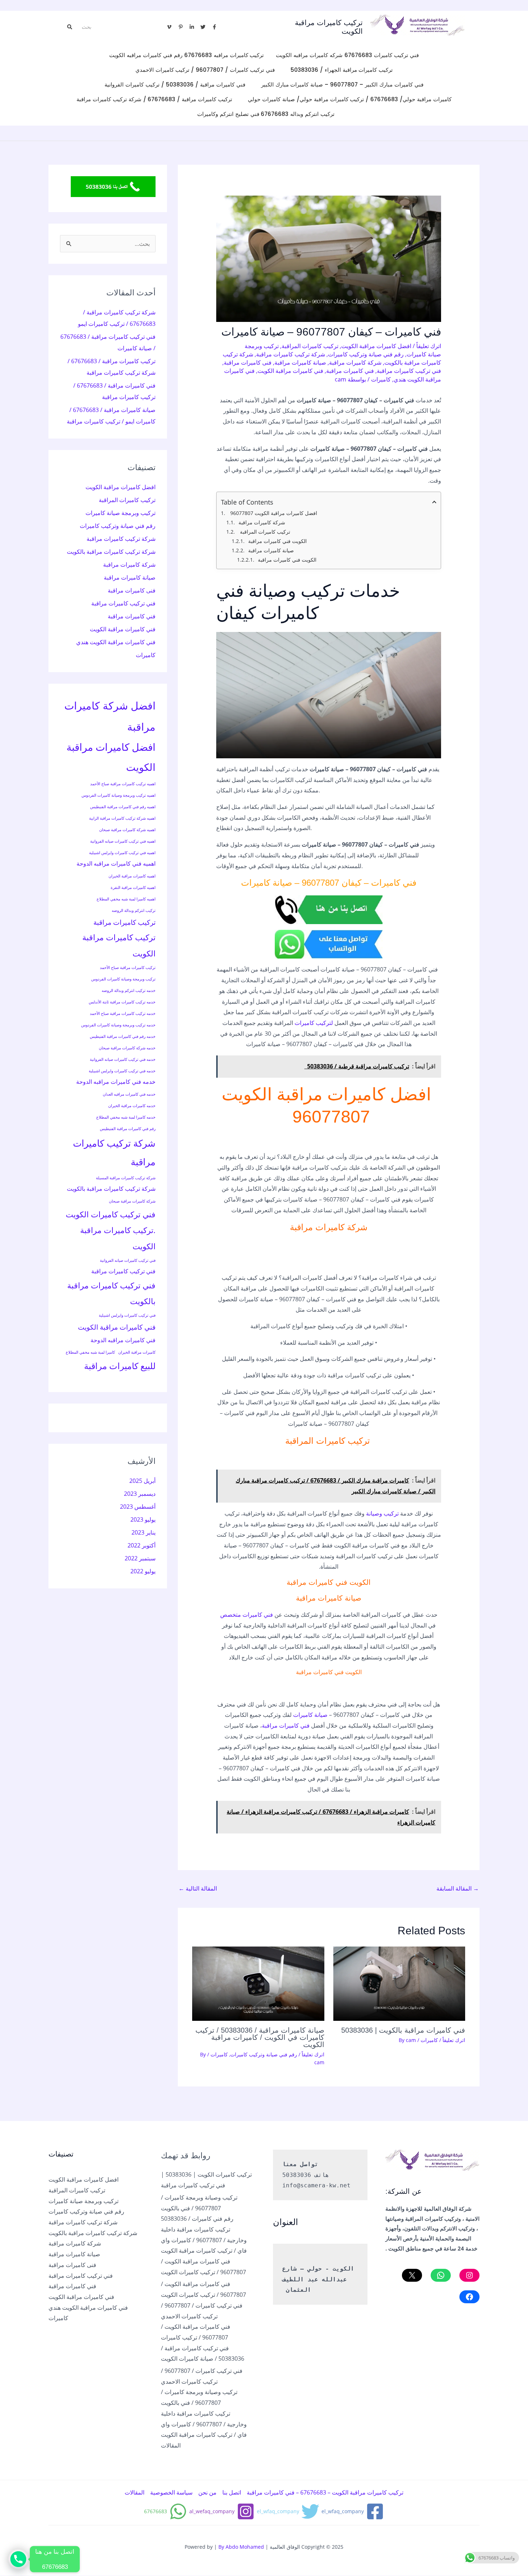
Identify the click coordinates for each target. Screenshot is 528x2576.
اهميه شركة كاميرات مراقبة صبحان (127, 830)
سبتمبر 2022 (140, 1558)
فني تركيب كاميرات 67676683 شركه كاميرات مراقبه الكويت (347, 55)
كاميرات (381, 379)
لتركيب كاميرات (314, 1023)
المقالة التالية (198, 1888)
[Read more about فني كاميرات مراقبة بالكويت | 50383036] (399, 1984)
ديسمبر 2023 (140, 1494)
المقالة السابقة (458, 1888)
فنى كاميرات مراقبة (248, 362)
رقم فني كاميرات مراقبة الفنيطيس (128, 1129)
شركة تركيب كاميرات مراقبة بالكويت (111, 552)
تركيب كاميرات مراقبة (124, 922)
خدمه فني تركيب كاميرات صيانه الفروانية (123, 1059)
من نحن (207, 2492)
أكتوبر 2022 (142, 1545)
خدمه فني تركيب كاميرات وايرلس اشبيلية (122, 1071)
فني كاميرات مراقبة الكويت (290, 371)
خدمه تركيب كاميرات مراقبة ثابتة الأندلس (122, 1002)
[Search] (70, 27)
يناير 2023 (143, 1532)
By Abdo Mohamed (241, 2547)
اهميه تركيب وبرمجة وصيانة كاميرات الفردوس (119, 795)
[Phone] (18, 2559)
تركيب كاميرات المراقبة (310, 346)
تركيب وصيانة (382, 1513)
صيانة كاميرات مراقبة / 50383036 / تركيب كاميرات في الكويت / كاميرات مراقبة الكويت (260, 2037)
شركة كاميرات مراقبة (355, 362)
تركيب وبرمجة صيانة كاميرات (121, 513)
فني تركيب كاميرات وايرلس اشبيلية (127, 1315)
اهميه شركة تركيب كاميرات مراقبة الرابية (122, 818)
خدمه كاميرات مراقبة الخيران (132, 1106)
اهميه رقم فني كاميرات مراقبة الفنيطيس (123, 807)
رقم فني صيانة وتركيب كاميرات (366, 354)
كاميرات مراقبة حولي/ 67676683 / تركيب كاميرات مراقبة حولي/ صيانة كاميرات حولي (350, 99)
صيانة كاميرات (310, 1715)
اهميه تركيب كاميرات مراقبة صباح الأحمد (123, 784)
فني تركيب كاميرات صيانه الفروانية (128, 1260)
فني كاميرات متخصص (247, 1615)
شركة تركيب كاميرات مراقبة (291, 354)
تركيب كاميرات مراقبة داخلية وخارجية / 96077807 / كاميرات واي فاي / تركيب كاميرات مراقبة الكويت (204, 2240)
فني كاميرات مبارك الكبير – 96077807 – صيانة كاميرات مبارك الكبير (342, 85)
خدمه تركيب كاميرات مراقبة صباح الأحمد (123, 1013)
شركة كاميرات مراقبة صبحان (132, 1201)
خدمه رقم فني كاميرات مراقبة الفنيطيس (123, 1036)
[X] (412, 2275)
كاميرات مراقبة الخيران (137, 1352)
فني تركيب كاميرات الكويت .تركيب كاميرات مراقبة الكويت (111, 1230)
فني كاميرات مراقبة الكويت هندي (116, 642)
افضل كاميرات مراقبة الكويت (376, 346)
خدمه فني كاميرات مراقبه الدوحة (116, 1082)
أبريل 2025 (142, 1481)
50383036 (297, 2175)
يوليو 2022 (143, 1571)
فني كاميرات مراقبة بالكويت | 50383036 (403, 2030)
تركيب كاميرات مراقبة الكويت (119, 945)
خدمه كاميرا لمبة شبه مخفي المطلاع (126, 1117)
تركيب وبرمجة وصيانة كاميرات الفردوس (123, 979)
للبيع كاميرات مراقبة (120, 1366)
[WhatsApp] (441, 2275)
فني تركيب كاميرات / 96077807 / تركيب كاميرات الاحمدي (205, 70)
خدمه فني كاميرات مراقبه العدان (129, 1094)
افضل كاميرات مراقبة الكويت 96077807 (274, 513)
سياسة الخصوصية (171, 2492)
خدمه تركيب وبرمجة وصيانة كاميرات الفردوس (118, 1025)
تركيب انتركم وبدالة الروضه (134, 910)
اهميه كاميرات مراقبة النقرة (133, 887)
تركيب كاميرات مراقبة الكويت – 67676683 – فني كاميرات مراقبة (325, 2492)
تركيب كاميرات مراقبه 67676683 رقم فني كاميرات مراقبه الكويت (186, 55)
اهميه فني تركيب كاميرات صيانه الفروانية (123, 841)
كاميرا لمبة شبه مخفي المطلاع (90, 1352)
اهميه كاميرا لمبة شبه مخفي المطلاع (126, 899)
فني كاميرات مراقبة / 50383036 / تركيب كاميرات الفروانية (175, 85)
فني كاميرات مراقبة (350, 371)
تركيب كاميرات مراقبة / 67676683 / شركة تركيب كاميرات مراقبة (154, 99)
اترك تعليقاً (429, 346)
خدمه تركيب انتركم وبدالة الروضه (129, 990)
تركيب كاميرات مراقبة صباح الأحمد (128, 968)
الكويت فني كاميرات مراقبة (277, 541)
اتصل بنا (232, 2492)
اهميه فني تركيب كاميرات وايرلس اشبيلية (122, 853)
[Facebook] (469, 2297)
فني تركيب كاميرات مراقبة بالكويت (111, 1293)
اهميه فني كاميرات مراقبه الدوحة (116, 863)
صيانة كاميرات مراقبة (300, 362)
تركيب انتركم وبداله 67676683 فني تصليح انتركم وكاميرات (266, 114)
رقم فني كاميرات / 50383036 (197, 2219)
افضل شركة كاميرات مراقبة (110, 716)
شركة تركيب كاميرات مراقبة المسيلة (126, 1178)
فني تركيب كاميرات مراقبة (409, 371)
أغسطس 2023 (138, 1507)
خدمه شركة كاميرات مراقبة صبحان (127, 1048)
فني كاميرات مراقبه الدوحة (123, 1340)
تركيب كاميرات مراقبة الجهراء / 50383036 (342, 70)
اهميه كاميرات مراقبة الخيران (132, 876)
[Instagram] (469, 2275)
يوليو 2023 (143, 1519)
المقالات (171, 2445)
